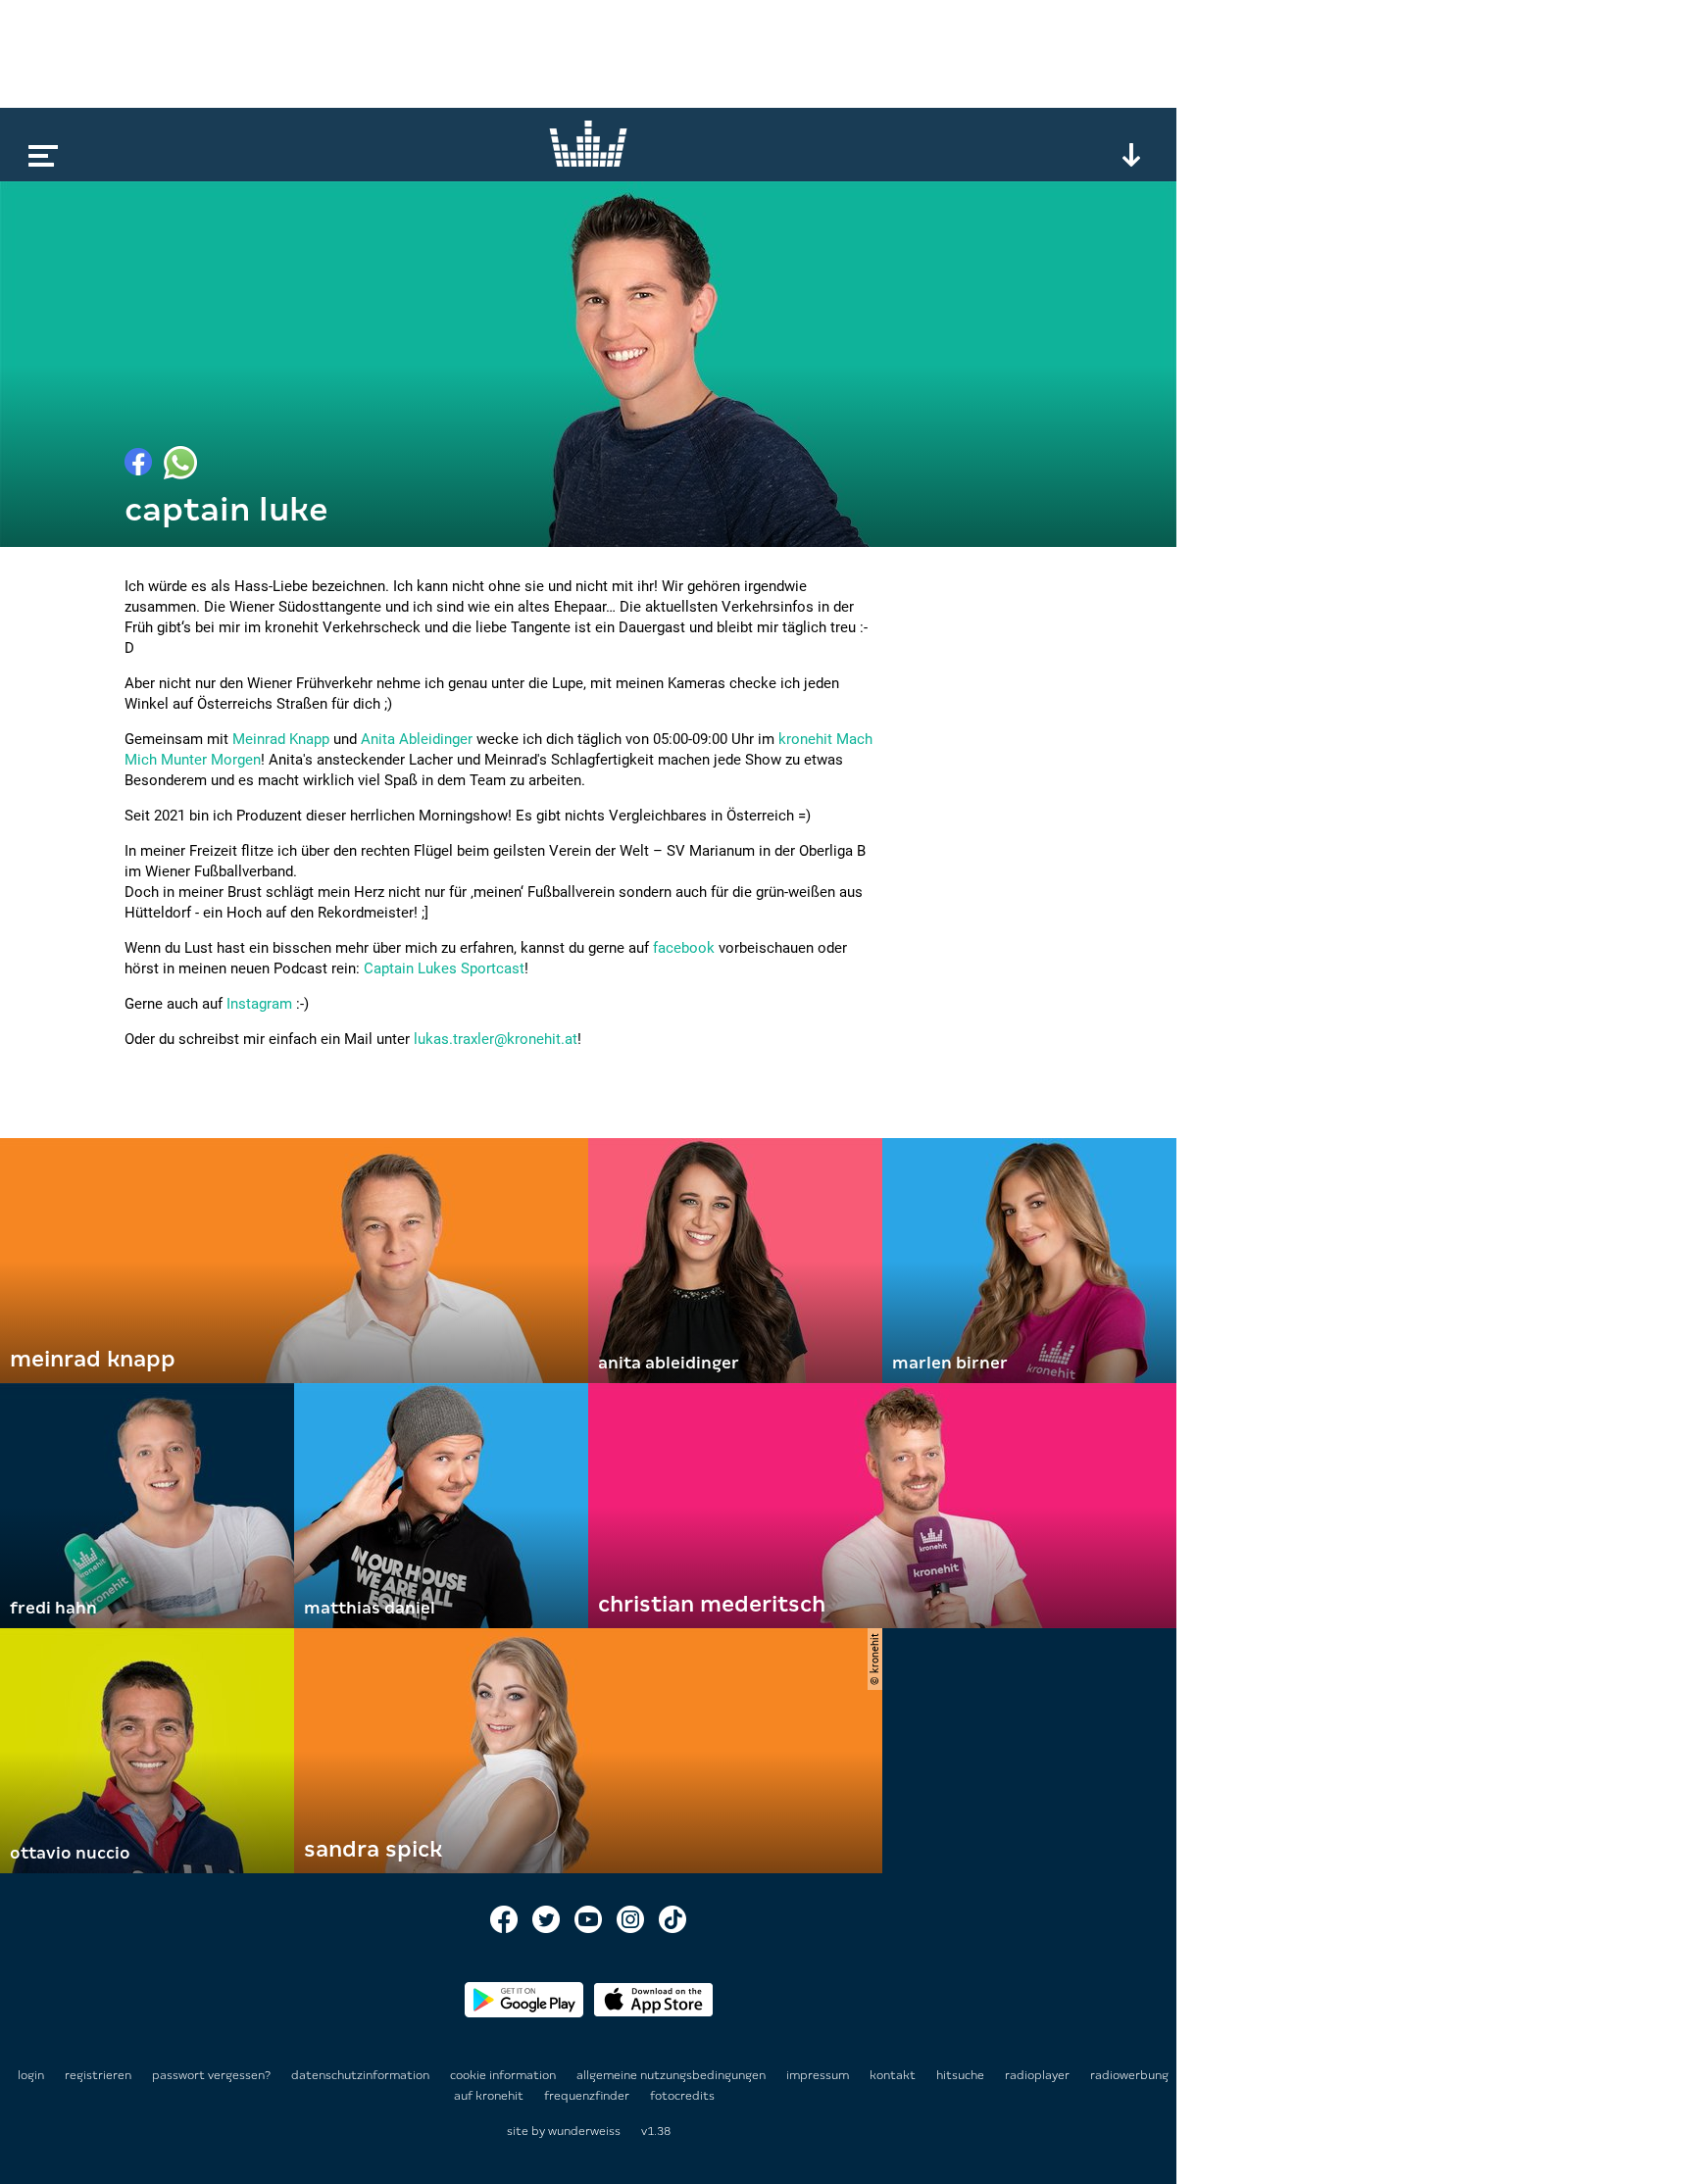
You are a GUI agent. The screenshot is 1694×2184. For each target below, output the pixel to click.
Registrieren (98, 2075)
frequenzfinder (588, 2096)
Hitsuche (962, 2075)
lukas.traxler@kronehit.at (496, 1039)
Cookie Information (504, 2075)
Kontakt (894, 2075)
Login (31, 2075)
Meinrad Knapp (281, 739)
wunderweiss (584, 2131)
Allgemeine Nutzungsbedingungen (673, 2075)
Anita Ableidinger (417, 739)
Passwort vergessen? (211, 2075)
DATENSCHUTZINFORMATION (362, 2075)
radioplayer (1039, 2075)
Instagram (259, 1004)
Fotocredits (682, 2096)
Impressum (819, 2075)
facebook (684, 948)
